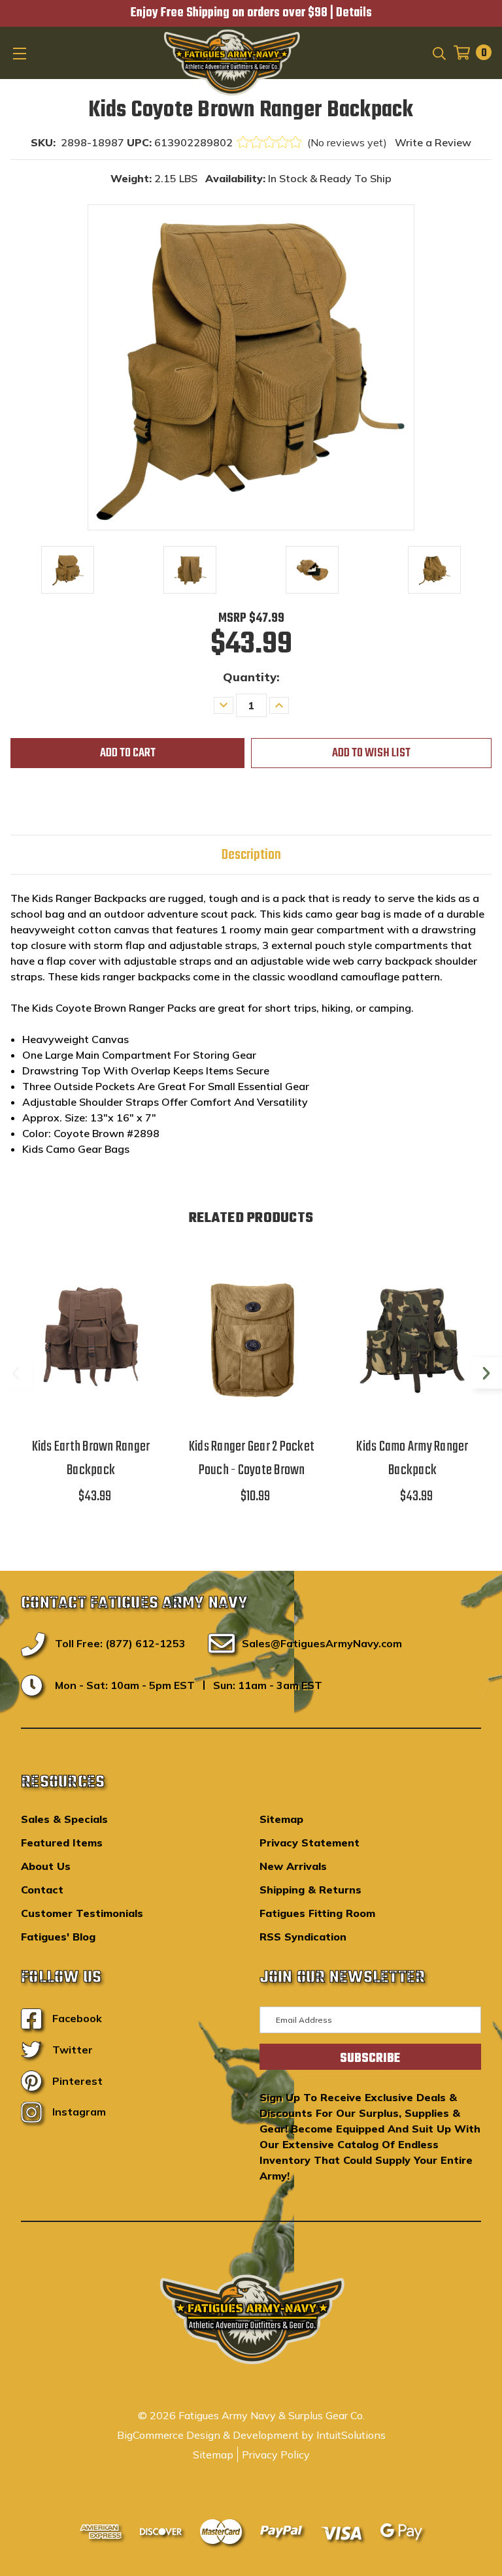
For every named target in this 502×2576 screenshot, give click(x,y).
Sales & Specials (64, 1819)
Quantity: (251, 677)
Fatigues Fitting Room (317, 1913)
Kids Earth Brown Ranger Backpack (91, 1458)
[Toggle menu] (21, 53)
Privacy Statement (310, 1843)
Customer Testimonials (82, 1913)
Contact (42, 1890)
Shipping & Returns (310, 1890)
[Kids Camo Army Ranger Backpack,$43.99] (412, 1333)
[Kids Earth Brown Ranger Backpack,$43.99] (91, 1333)
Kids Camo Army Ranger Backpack (412, 1458)
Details (354, 13)
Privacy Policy (276, 2455)
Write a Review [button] (433, 142)
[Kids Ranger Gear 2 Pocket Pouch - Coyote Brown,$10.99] (252, 1333)
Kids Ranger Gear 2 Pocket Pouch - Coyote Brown (252, 1458)
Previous (16, 1373)
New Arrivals (293, 1866)
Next (486, 1373)
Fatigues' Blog (58, 1937)
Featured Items (62, 1843)
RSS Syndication (303, 1937)
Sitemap (281, 1819)
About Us (46, 1866)
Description (251, 855)
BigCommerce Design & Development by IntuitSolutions (251, 2435)
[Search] (438, 52)
